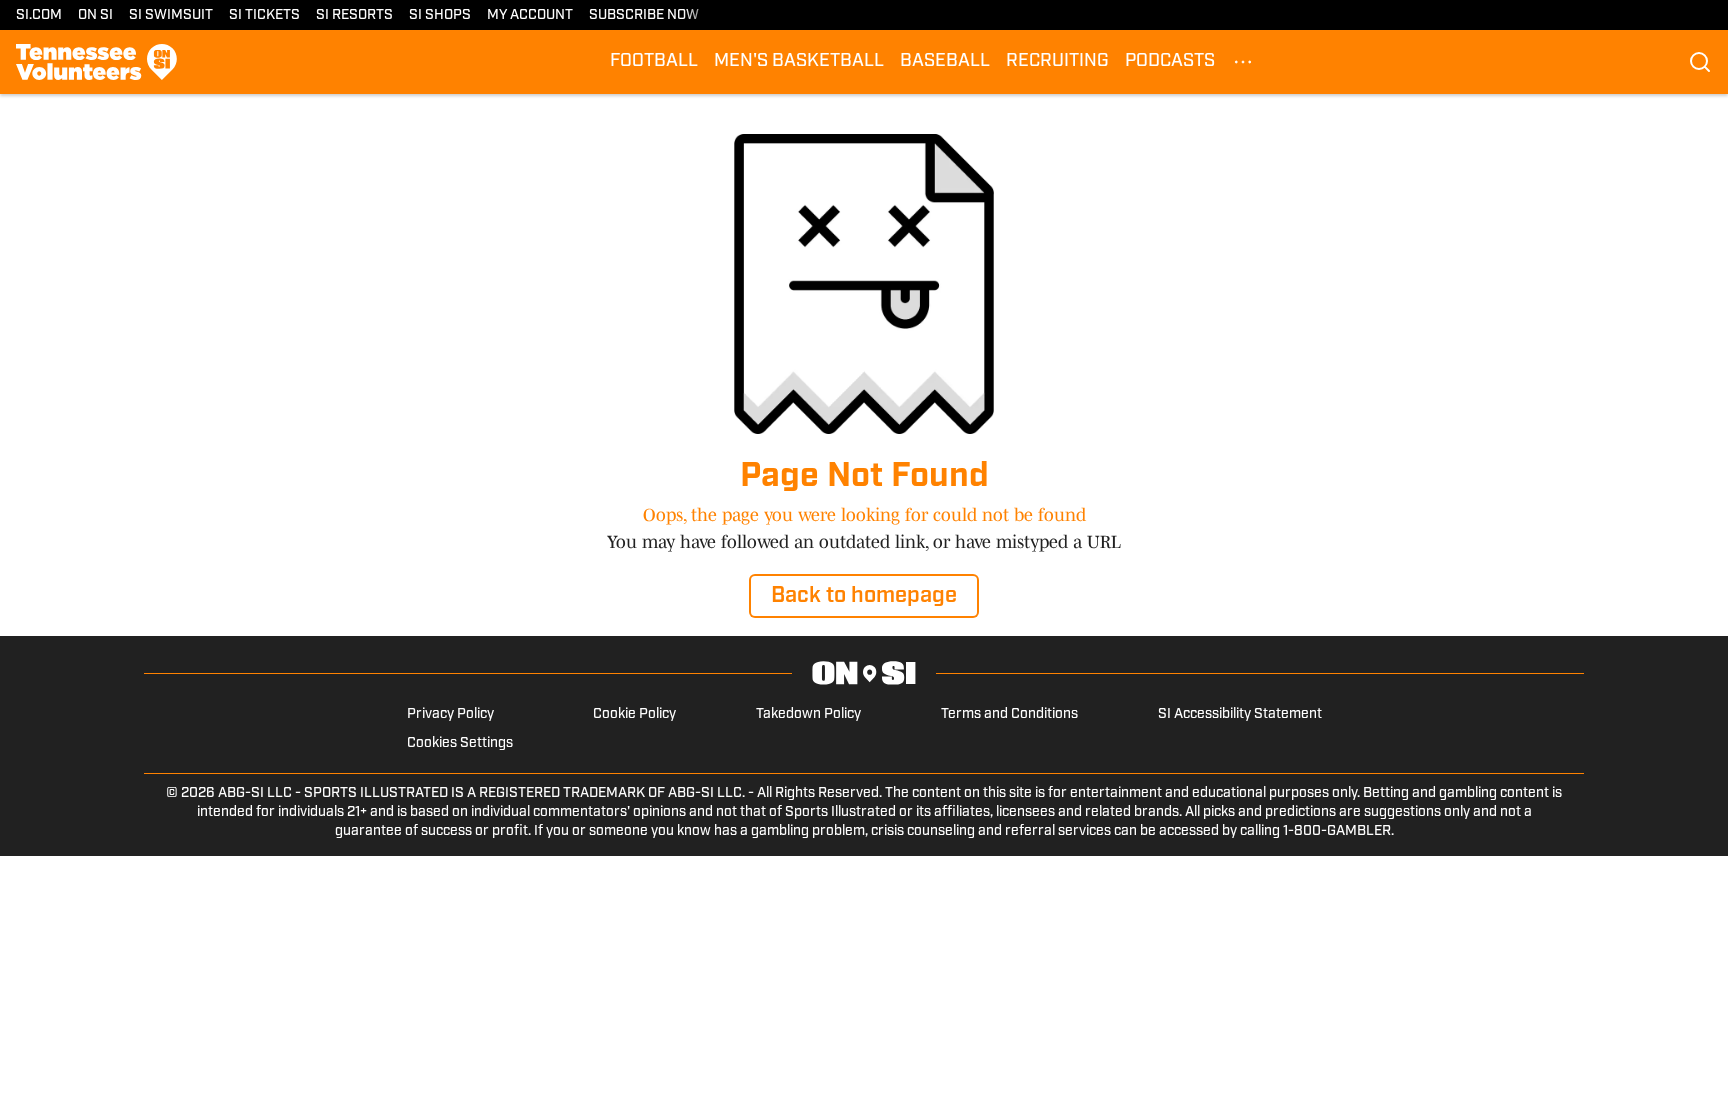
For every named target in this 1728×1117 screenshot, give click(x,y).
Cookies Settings (460, 743)
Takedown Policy (808, 714)
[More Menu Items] (1243, 62)
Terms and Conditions (1009, 714)
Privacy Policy (450, 714)
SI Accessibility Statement (1240, 714)
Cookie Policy (634, 714)
